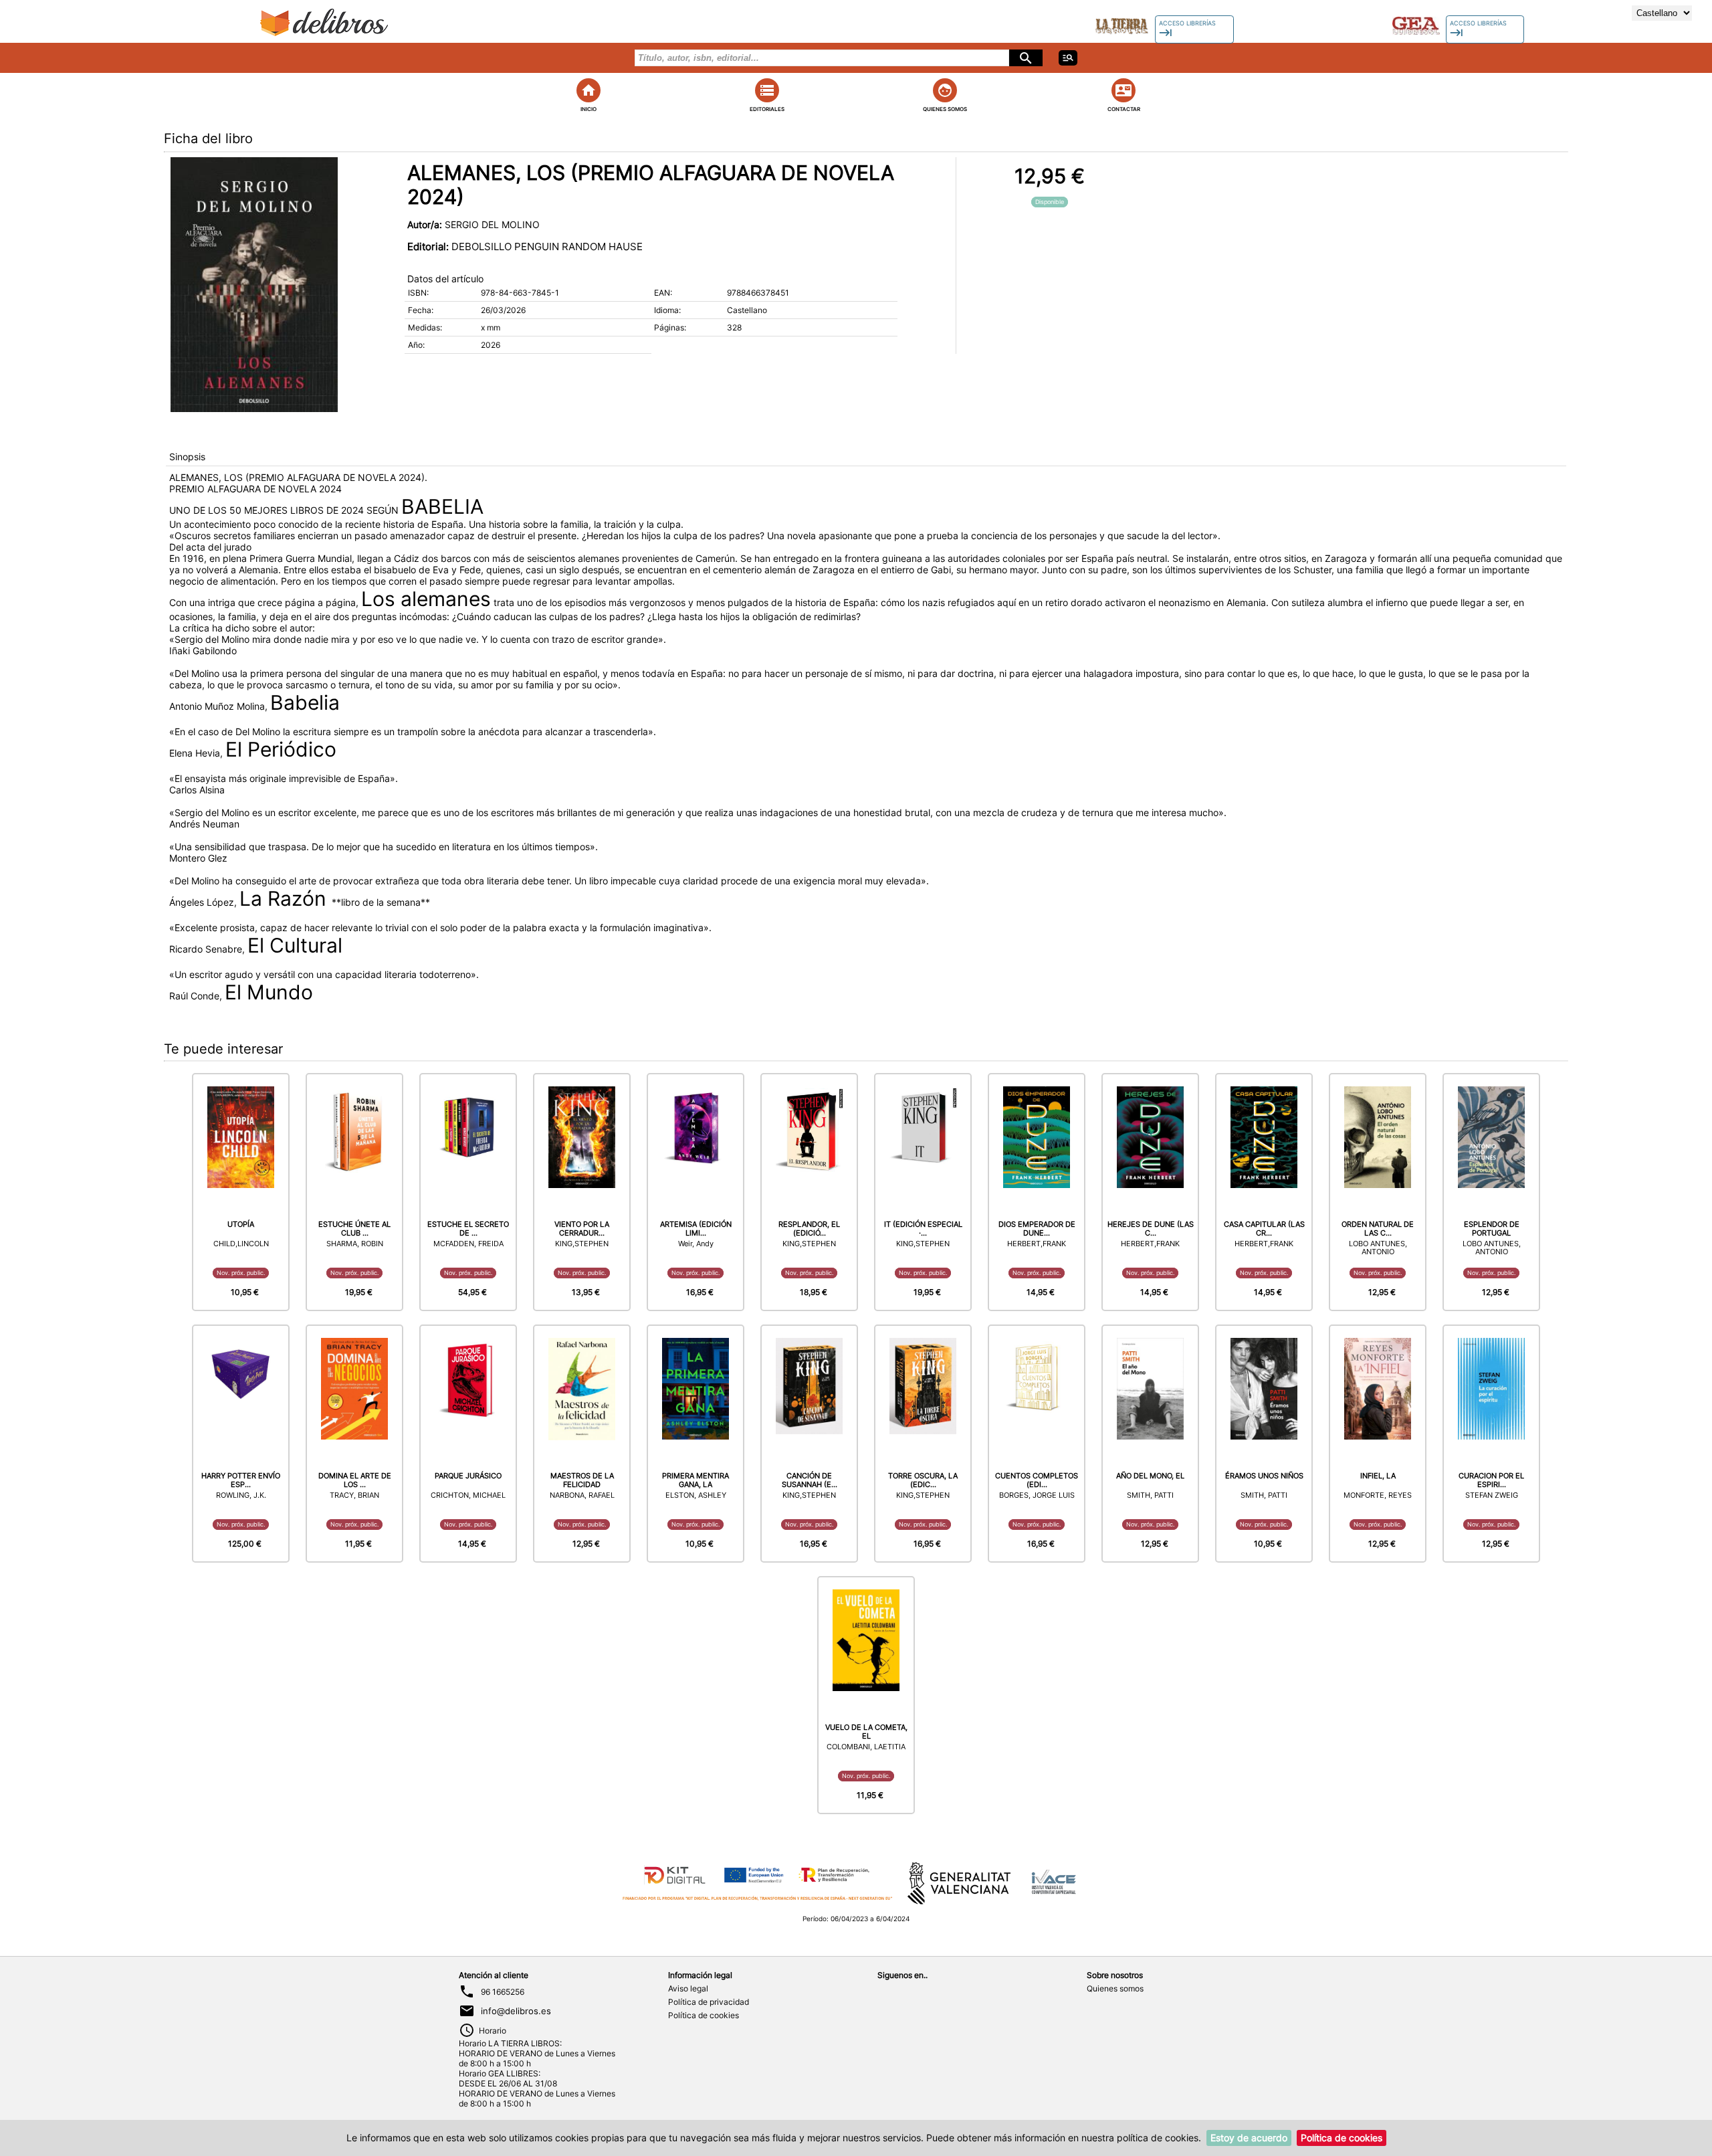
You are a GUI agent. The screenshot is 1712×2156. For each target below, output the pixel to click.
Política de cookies (704, 2015)
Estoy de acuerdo (1249, 2138)
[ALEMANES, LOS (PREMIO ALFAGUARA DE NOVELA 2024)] (254, 284)
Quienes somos (1115, 1988)
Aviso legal (688, 1988)
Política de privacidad (709, 2002)
